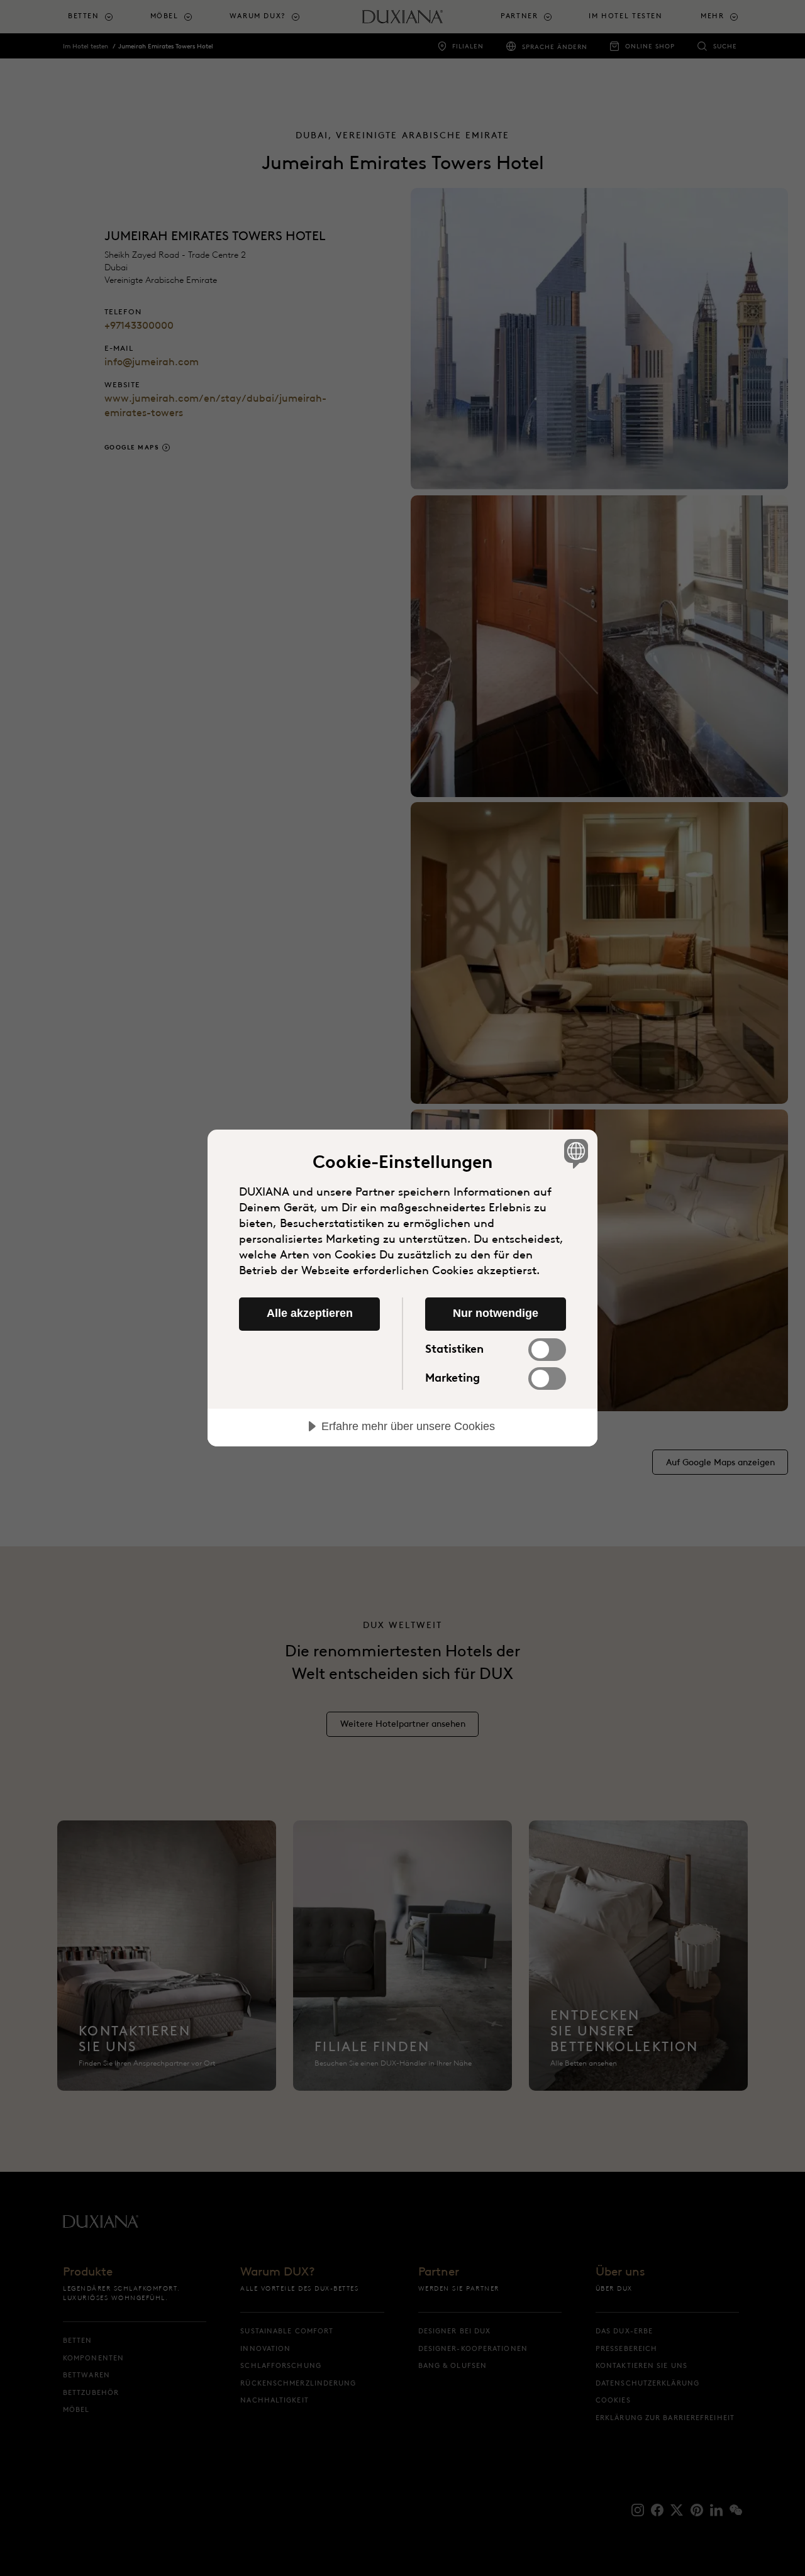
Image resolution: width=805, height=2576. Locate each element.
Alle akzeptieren (310, 1313)
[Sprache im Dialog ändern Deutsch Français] (574, 1153)
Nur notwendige (496, 1313)
